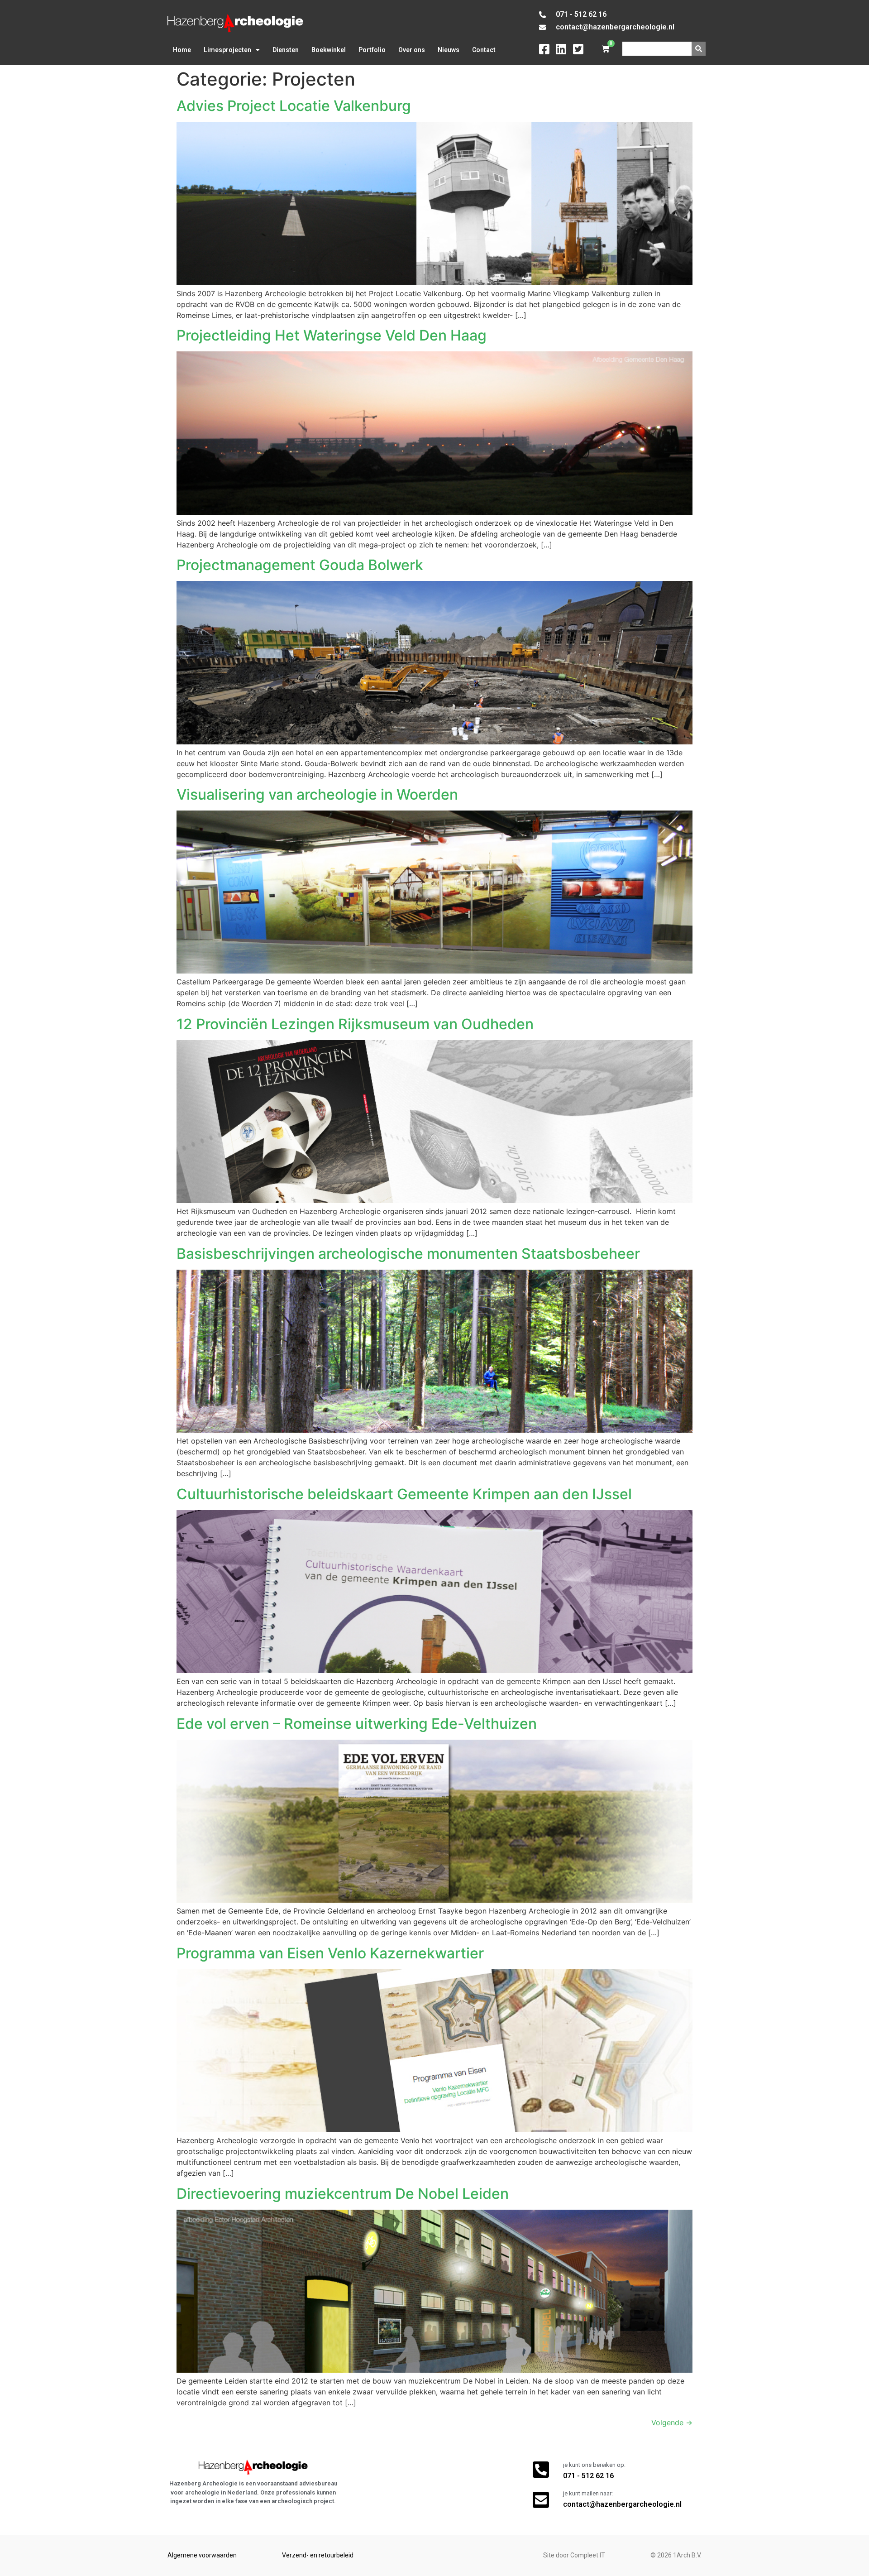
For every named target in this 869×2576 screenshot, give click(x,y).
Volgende (672, 2422)
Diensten (286, 50)
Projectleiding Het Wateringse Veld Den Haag (332, 335)
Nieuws (449, 50)
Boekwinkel (329, 50)
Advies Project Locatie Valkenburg (294, 106)
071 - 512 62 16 (588, 2476)
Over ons (412, 50)
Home (182, 50)
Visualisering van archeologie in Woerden (317, 794)
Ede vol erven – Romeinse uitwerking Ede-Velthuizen (357, 1724)
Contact (484, 50)
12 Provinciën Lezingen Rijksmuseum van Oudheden (355, 1024)
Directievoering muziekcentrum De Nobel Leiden (343, 2194)
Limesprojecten (227, 50)
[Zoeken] (699, 49)
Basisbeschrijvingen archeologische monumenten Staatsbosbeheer (408, 1254)
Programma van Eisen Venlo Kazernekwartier (330, 1953)
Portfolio (372, 50)
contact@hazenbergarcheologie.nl (622, 2504)
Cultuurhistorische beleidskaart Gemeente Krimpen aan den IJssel (404, 1494)
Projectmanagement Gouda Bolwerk (300, 565)
